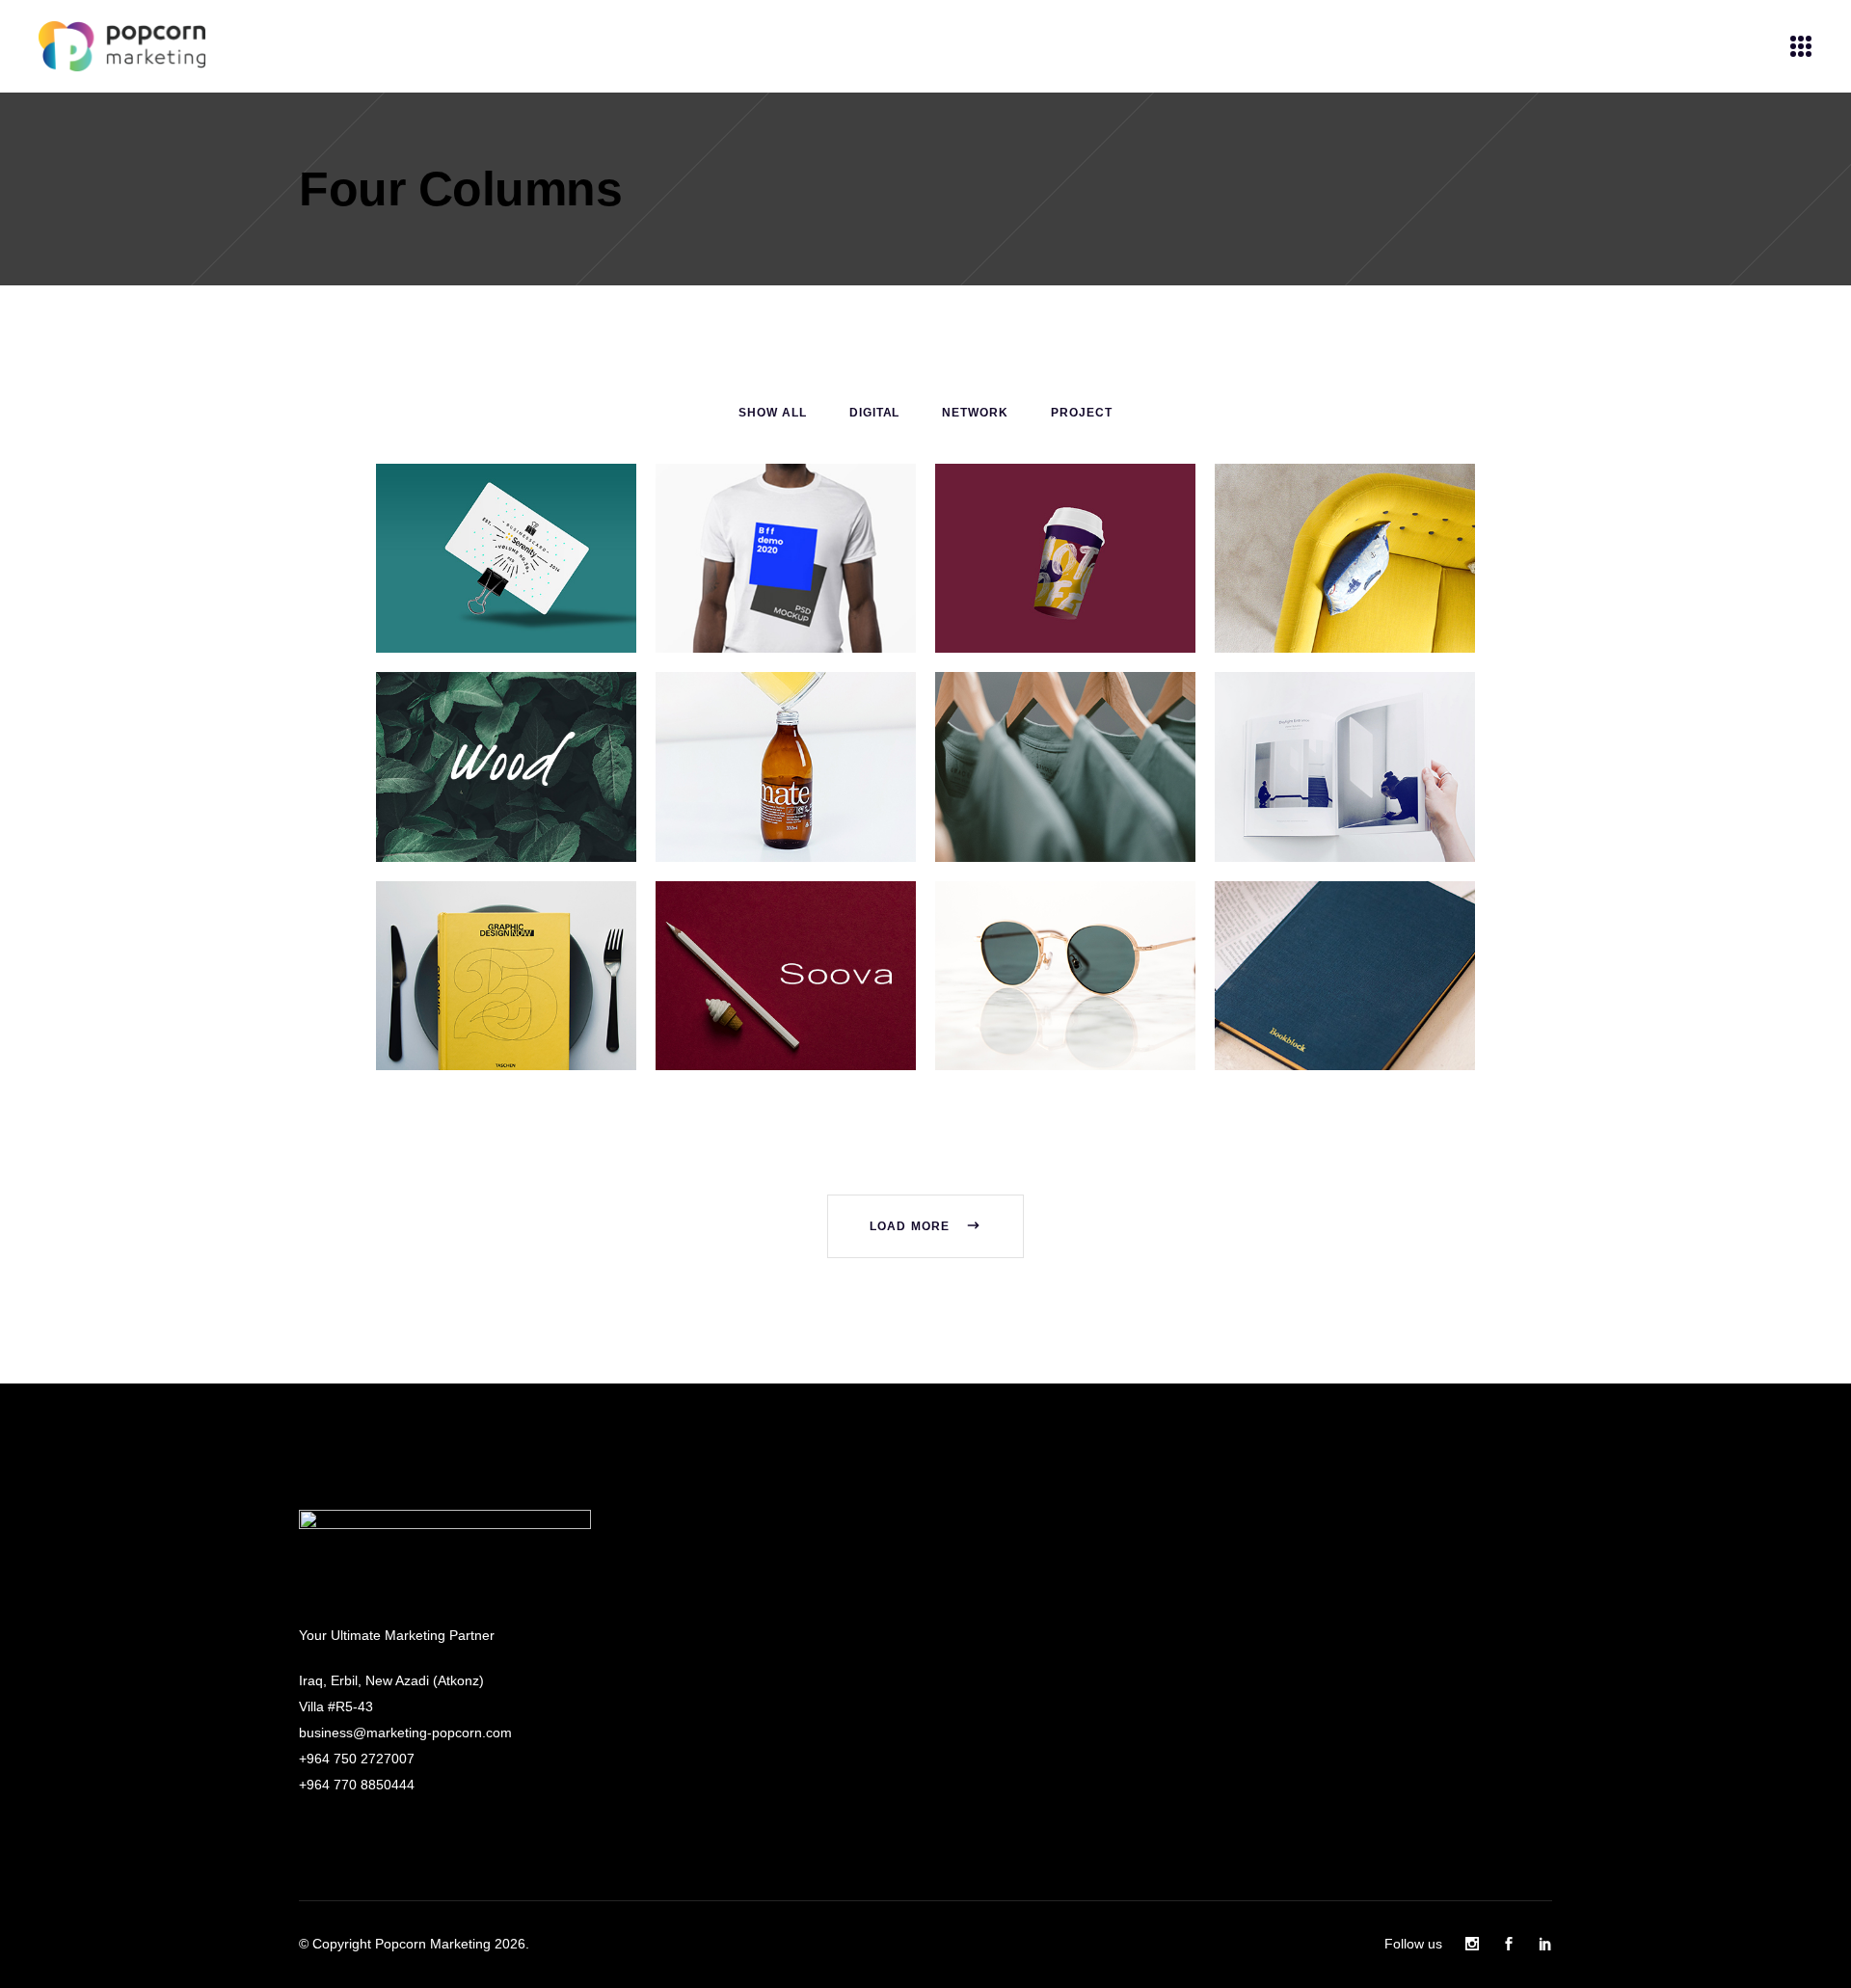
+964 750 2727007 (357, 1759)
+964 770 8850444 (357, 1785)
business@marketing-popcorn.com (405, 1733)
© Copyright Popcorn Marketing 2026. (414, 1944)
